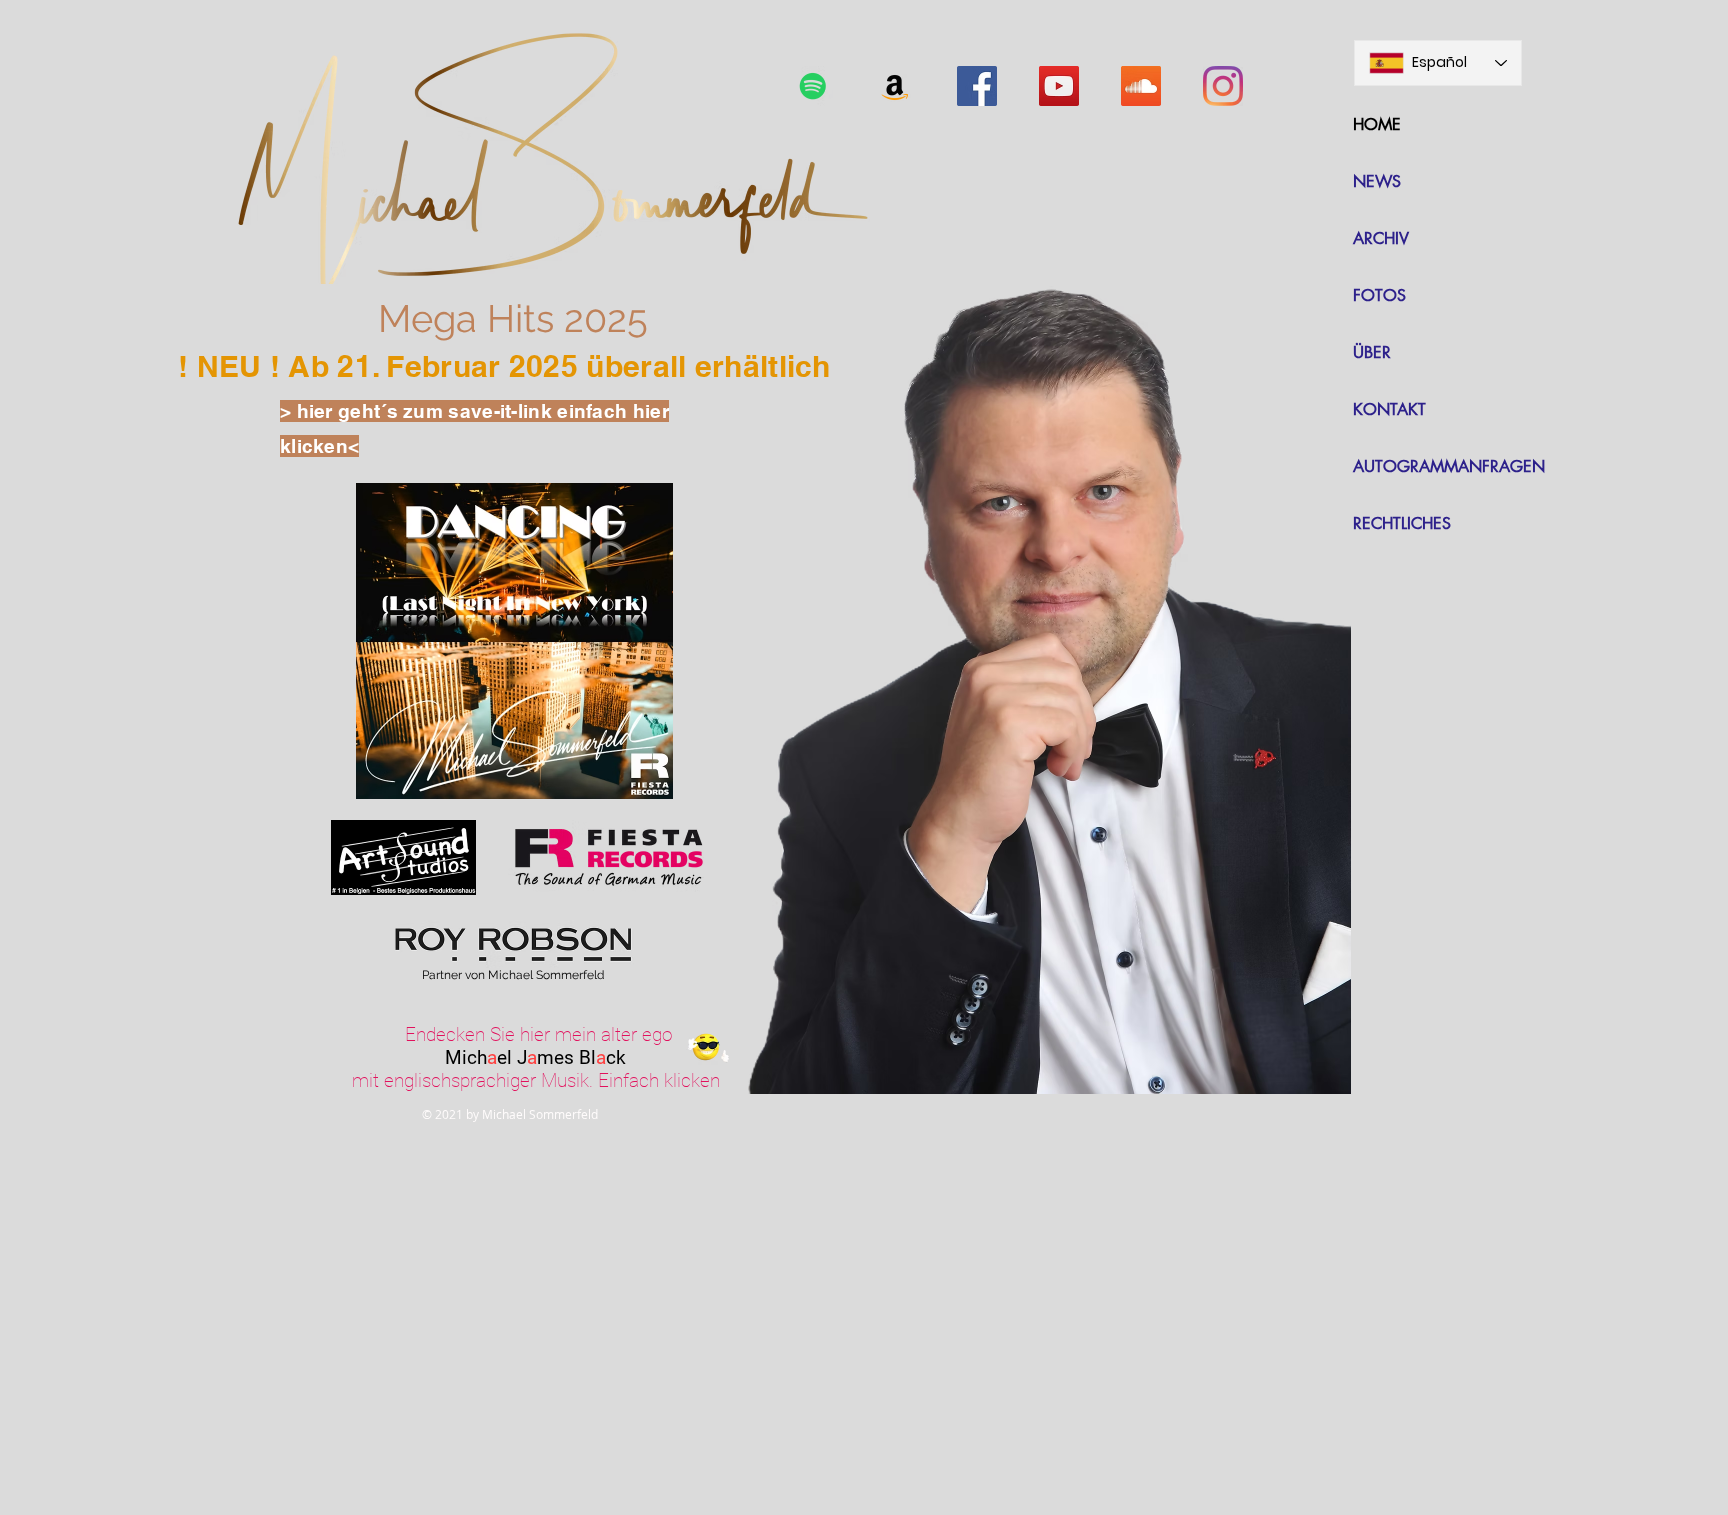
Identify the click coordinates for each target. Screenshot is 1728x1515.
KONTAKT (1389, 409)
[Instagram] (1223, 86)
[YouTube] (1059, 86)
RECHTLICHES (1402, 523)
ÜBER (1372, 352)
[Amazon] (895, 86)
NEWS (1377, 181)
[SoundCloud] (1141, 86)
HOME (1377, 124)
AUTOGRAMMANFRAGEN (1449, 466)
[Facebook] (977, 86)
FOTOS (1379, 295)
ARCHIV (1381, 238)
